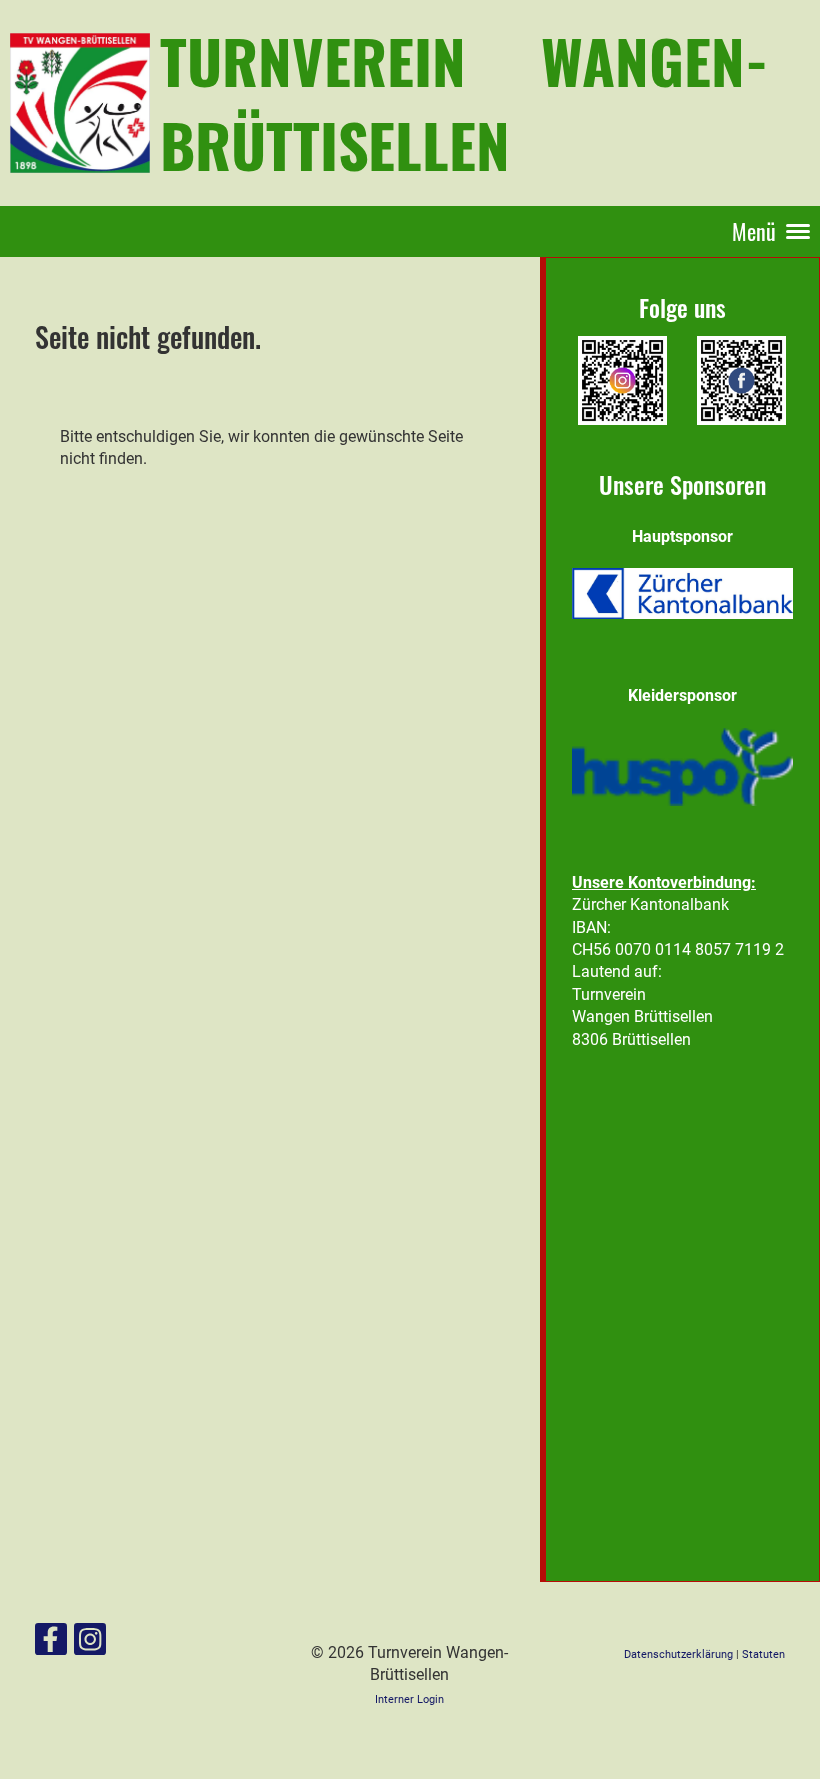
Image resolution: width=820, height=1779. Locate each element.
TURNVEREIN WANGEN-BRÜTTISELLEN (464, 102)
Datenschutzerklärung (680, 1654)
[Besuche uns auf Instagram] (90, 1644)
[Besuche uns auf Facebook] (51, 1644)
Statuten (763, 1654)
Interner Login (409, 1699)
